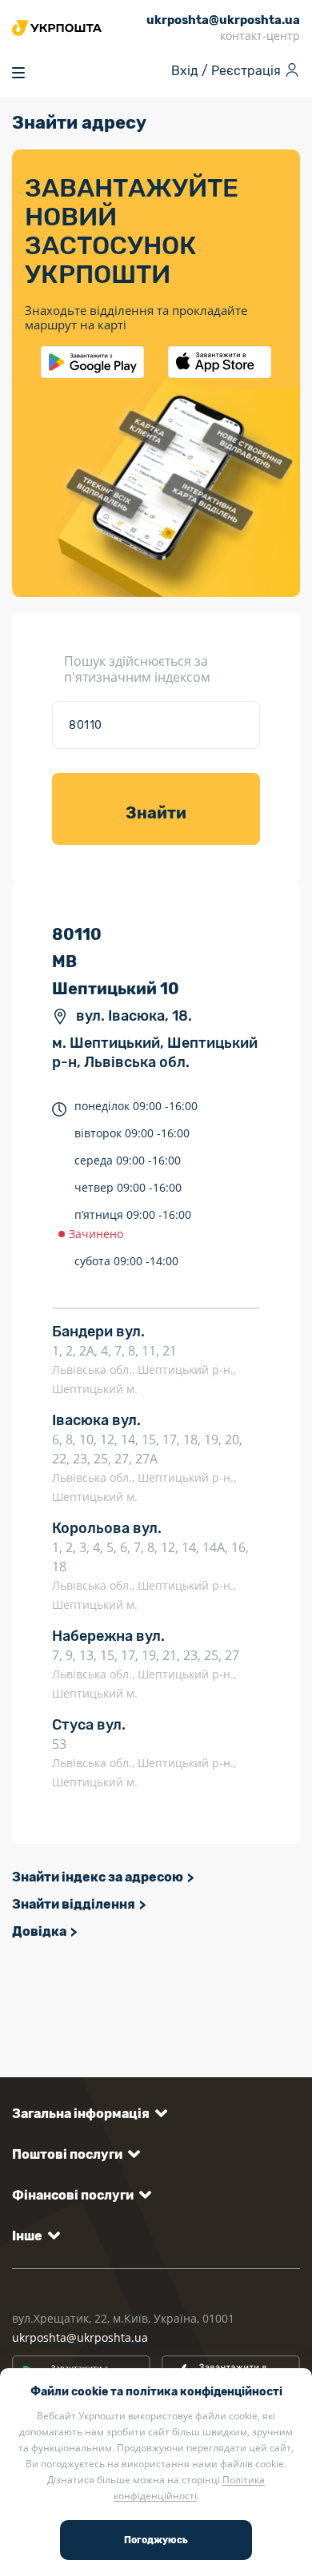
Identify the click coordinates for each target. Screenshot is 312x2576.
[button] (87, 2114)
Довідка (39, 1931)
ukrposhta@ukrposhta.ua (80, 2337)
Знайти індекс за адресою (98, 1877)
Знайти (156, 813)
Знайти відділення (74, 1904)
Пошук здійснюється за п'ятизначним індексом (137, 669)
